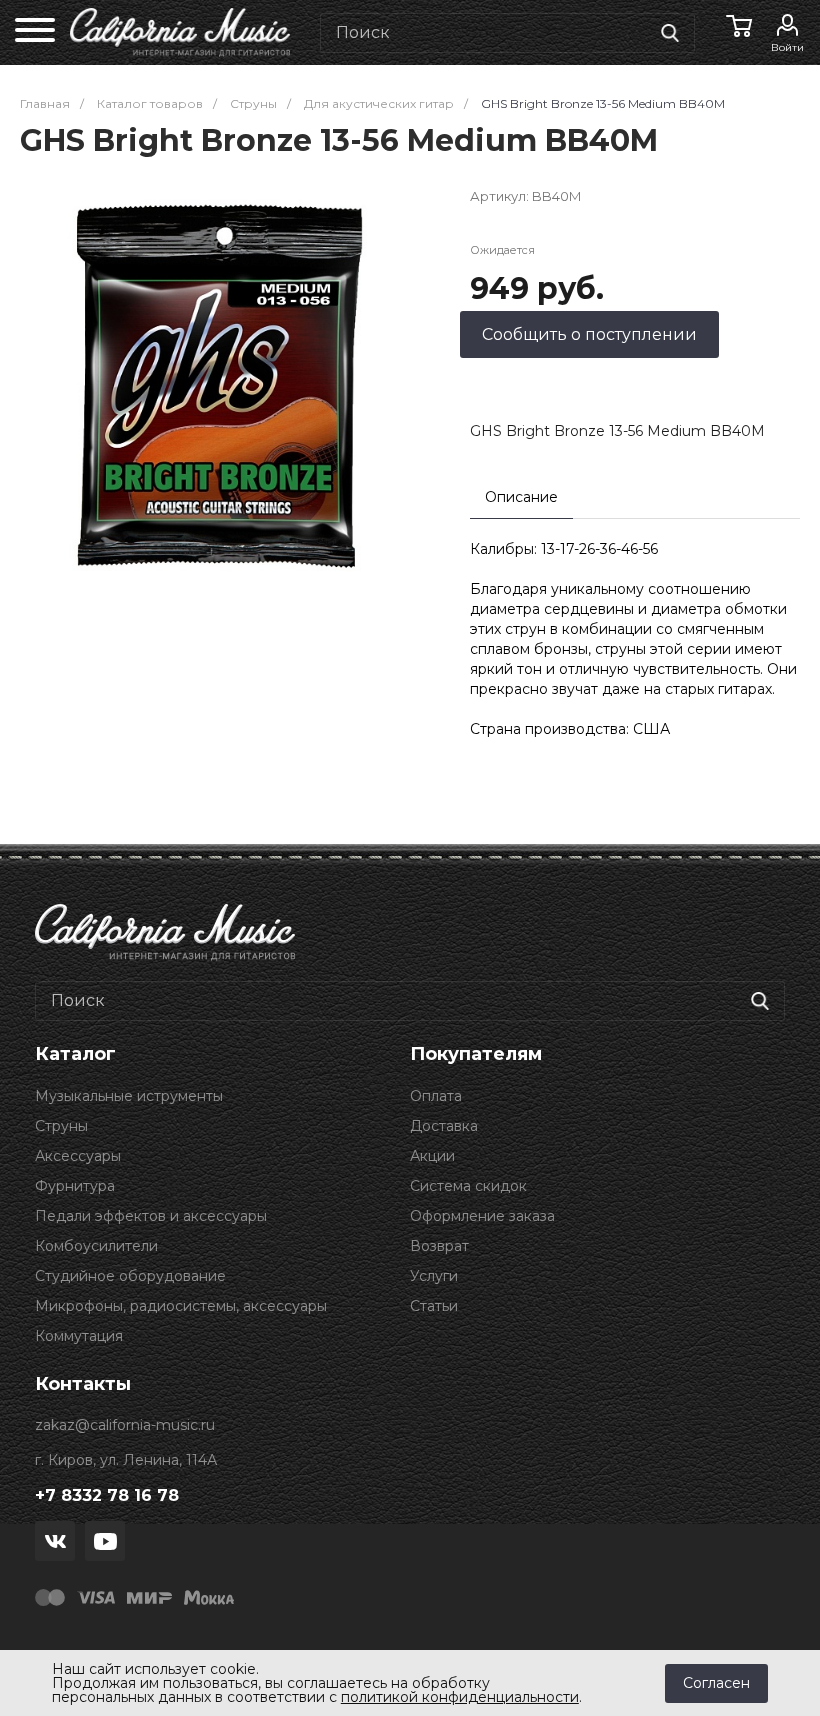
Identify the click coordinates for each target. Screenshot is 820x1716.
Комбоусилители (96, 1246)
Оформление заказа (482, 1216)
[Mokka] (209, 1596)
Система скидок (468, 1186)
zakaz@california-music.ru (125, 1425)
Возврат (439, 1246)
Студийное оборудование (130, 1276)
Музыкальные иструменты (129, 1096)
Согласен (716, 1683)
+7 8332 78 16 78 (107, 1495)
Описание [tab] (521, 497)
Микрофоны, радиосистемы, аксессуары (181, 1306)
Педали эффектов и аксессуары (151, 1216)
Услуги (434, 1276)
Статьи (434, 1306)
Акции (432, 1156)
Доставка (444, 1126)
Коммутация (79, 1336)
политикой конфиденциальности (460, 1697)
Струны (61, 1126)
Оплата (436, 1096)
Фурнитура (75, 1186)
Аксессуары (78, 1156)
